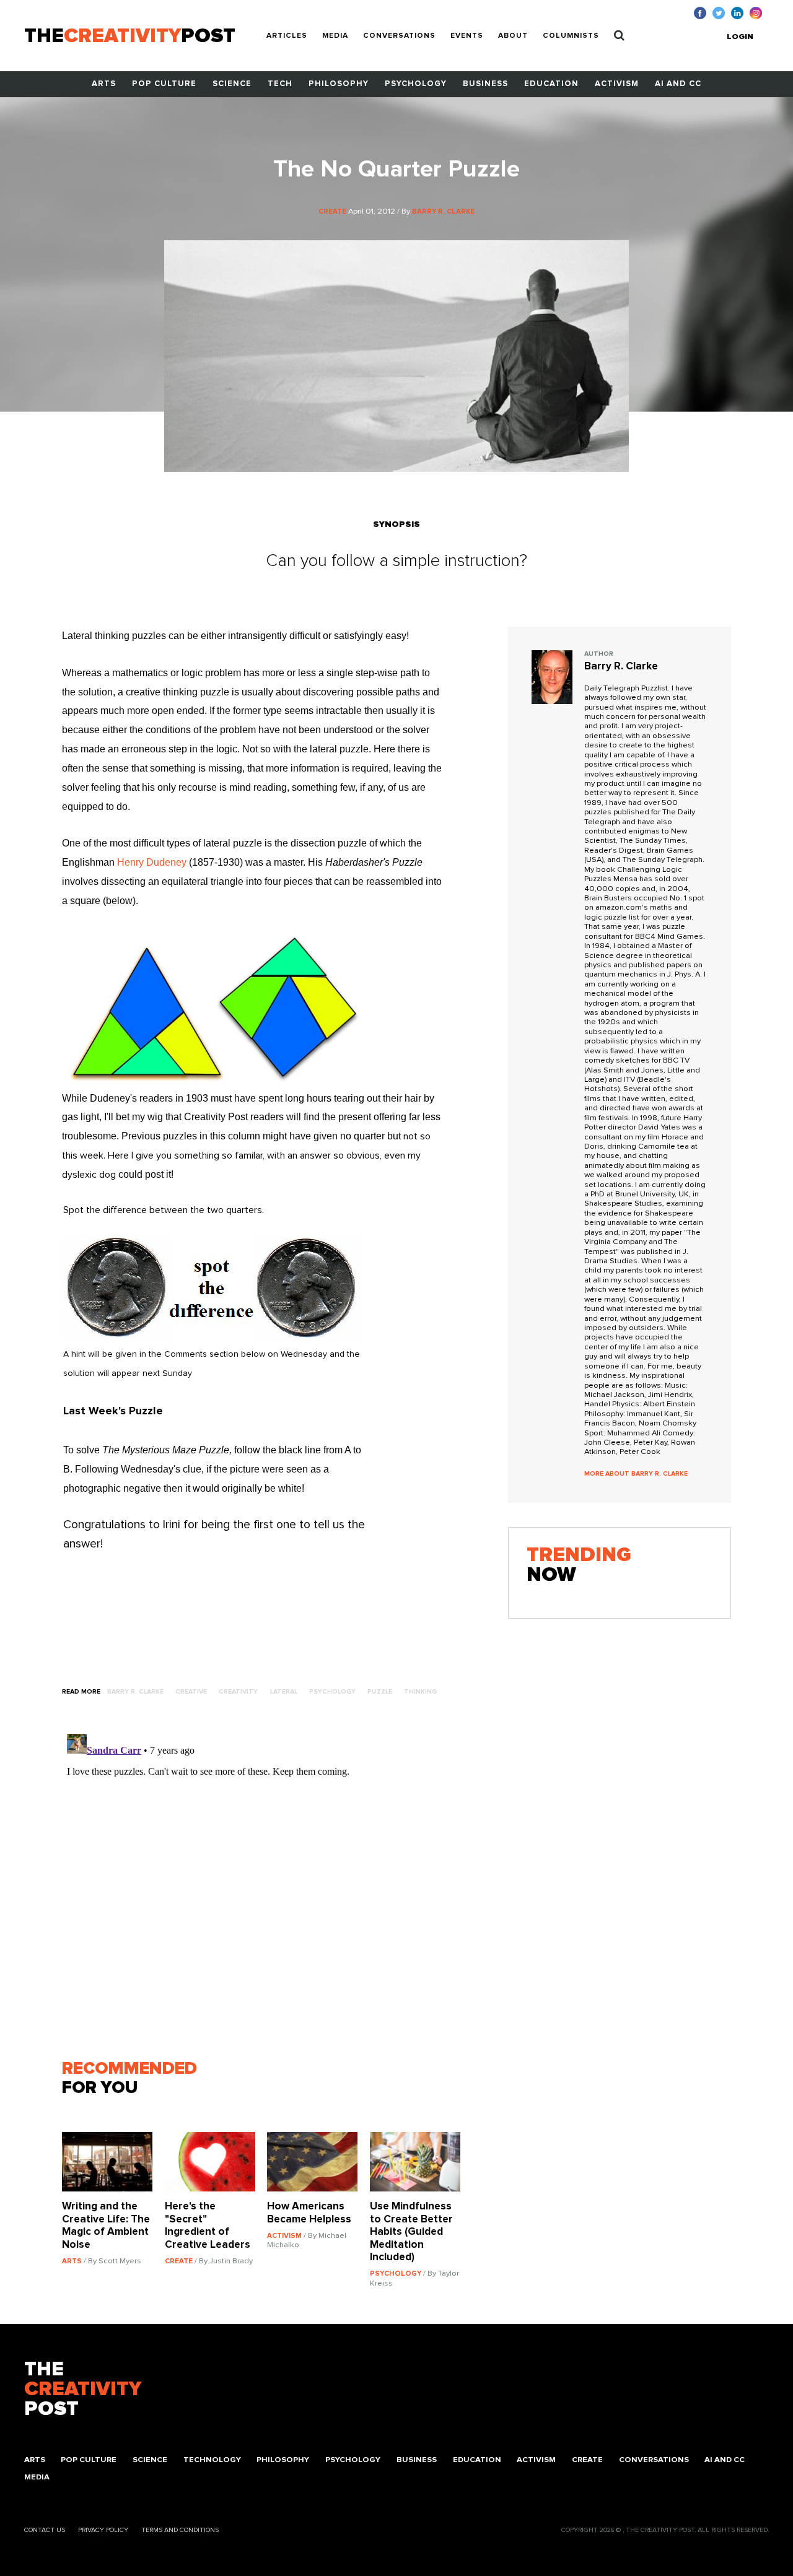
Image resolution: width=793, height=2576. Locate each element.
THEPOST (83, 2390)
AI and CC (678, 84)
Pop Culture (164, 84)
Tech (280, 84)
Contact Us (45, 2530)
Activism (617, 84)
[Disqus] (267, 1884)
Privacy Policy (103, 2530)
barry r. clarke (135, 1692)
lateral (284, 1692)
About (513, 36)
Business (485, 84)
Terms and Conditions (180, 2530)
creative (191, 1692)
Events (467, 36)
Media (335, 36)
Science (232, 84)
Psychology (416, 84)
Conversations (399, 36)
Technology (212, 2460)
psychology (332, 1692)
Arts (104, 84)
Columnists (571, 36)
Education (551, 84)
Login (740, 37)
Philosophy (339, 84)
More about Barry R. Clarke (636, 1474)
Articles (287, 36)
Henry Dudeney (152, 862)
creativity (238, 1692)
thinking (420, 1692)
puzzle (380, 1692)
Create (587, 2460)
